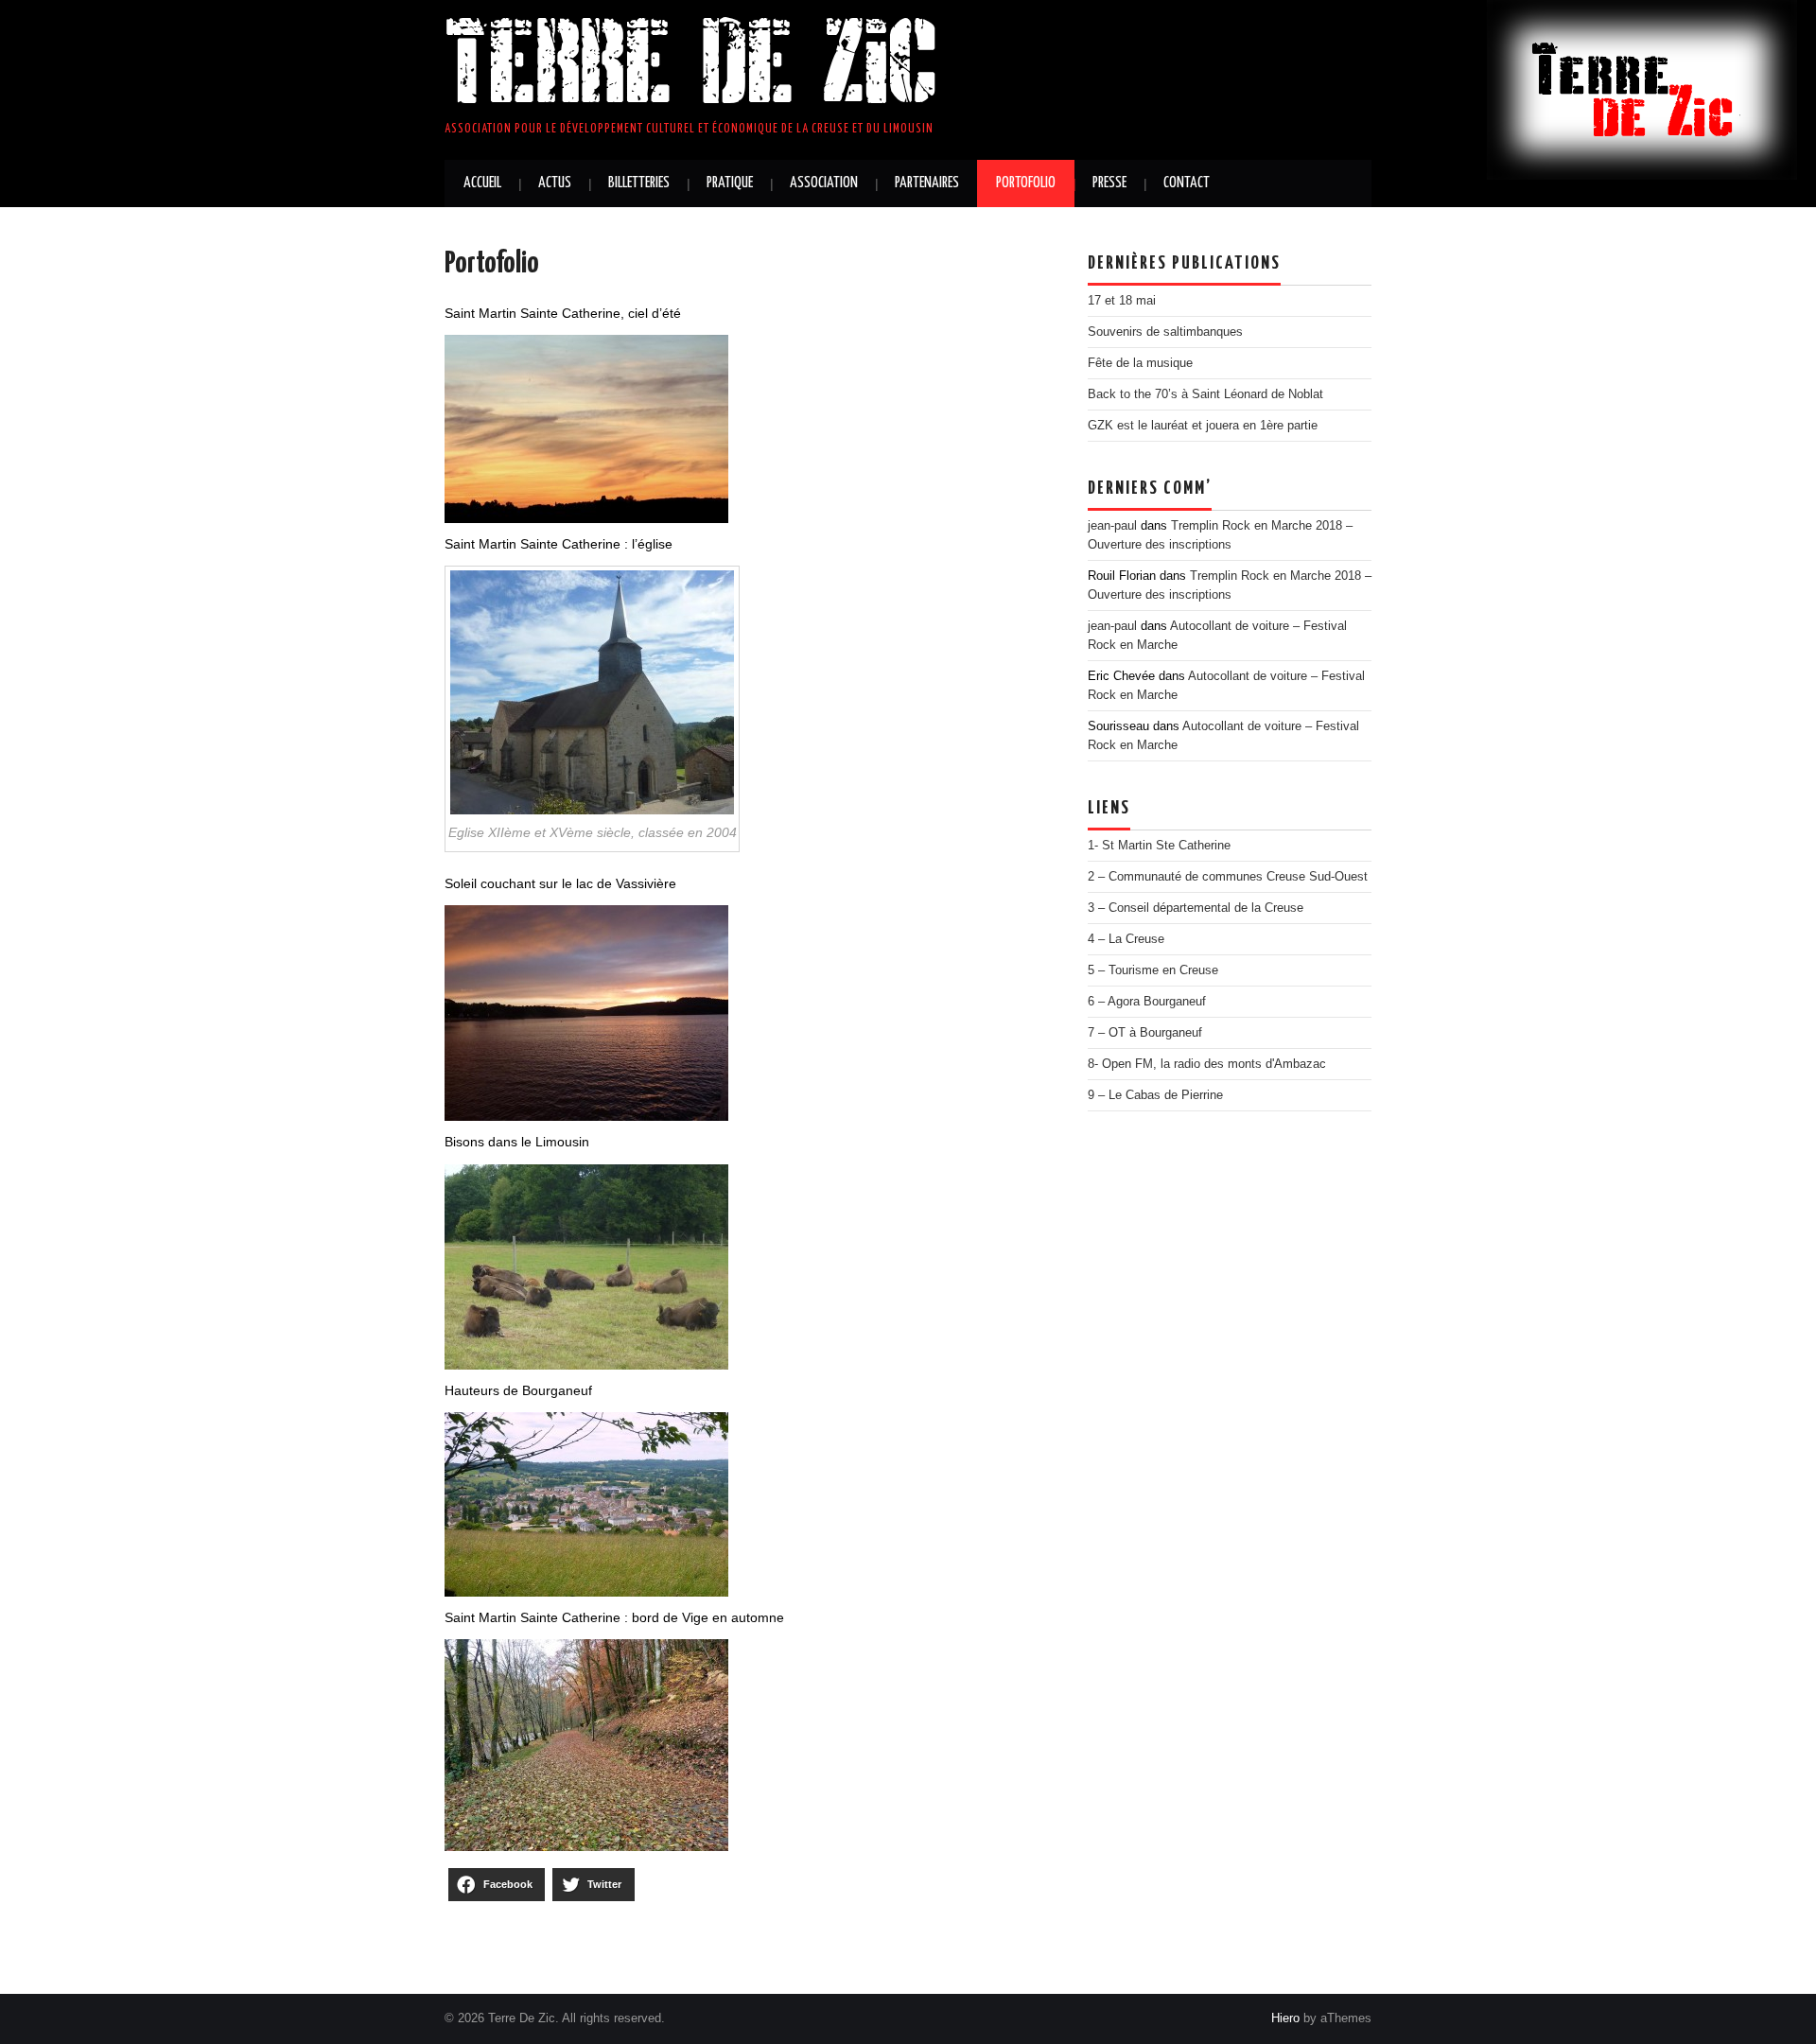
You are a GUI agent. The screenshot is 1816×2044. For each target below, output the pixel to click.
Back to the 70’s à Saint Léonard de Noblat (1205, 394)
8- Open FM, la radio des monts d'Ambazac (1207, 1064)
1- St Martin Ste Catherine (1159, 846)
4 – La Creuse (1126, 939)
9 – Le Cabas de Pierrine (1155, 1095)
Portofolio (1026, 183)
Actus (555, 183)
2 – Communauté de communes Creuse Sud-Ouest (1228, 877)
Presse (1109, 183)
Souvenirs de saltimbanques (1165, 332)
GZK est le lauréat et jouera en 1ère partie (1203, 426)
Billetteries (639, 183)
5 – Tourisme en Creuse (1153, 970)
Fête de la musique (1140, 363)
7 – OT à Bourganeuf (1145, 1033)
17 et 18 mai (1122, 301)
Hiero (1285, 2018)
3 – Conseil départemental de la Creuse (1196, 908)
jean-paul (1112, 526)
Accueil (482, 183)
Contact (1187, 183)
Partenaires (927, 183)
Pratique (730, 183)
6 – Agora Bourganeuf (1147, 1002)
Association (824, 183)
